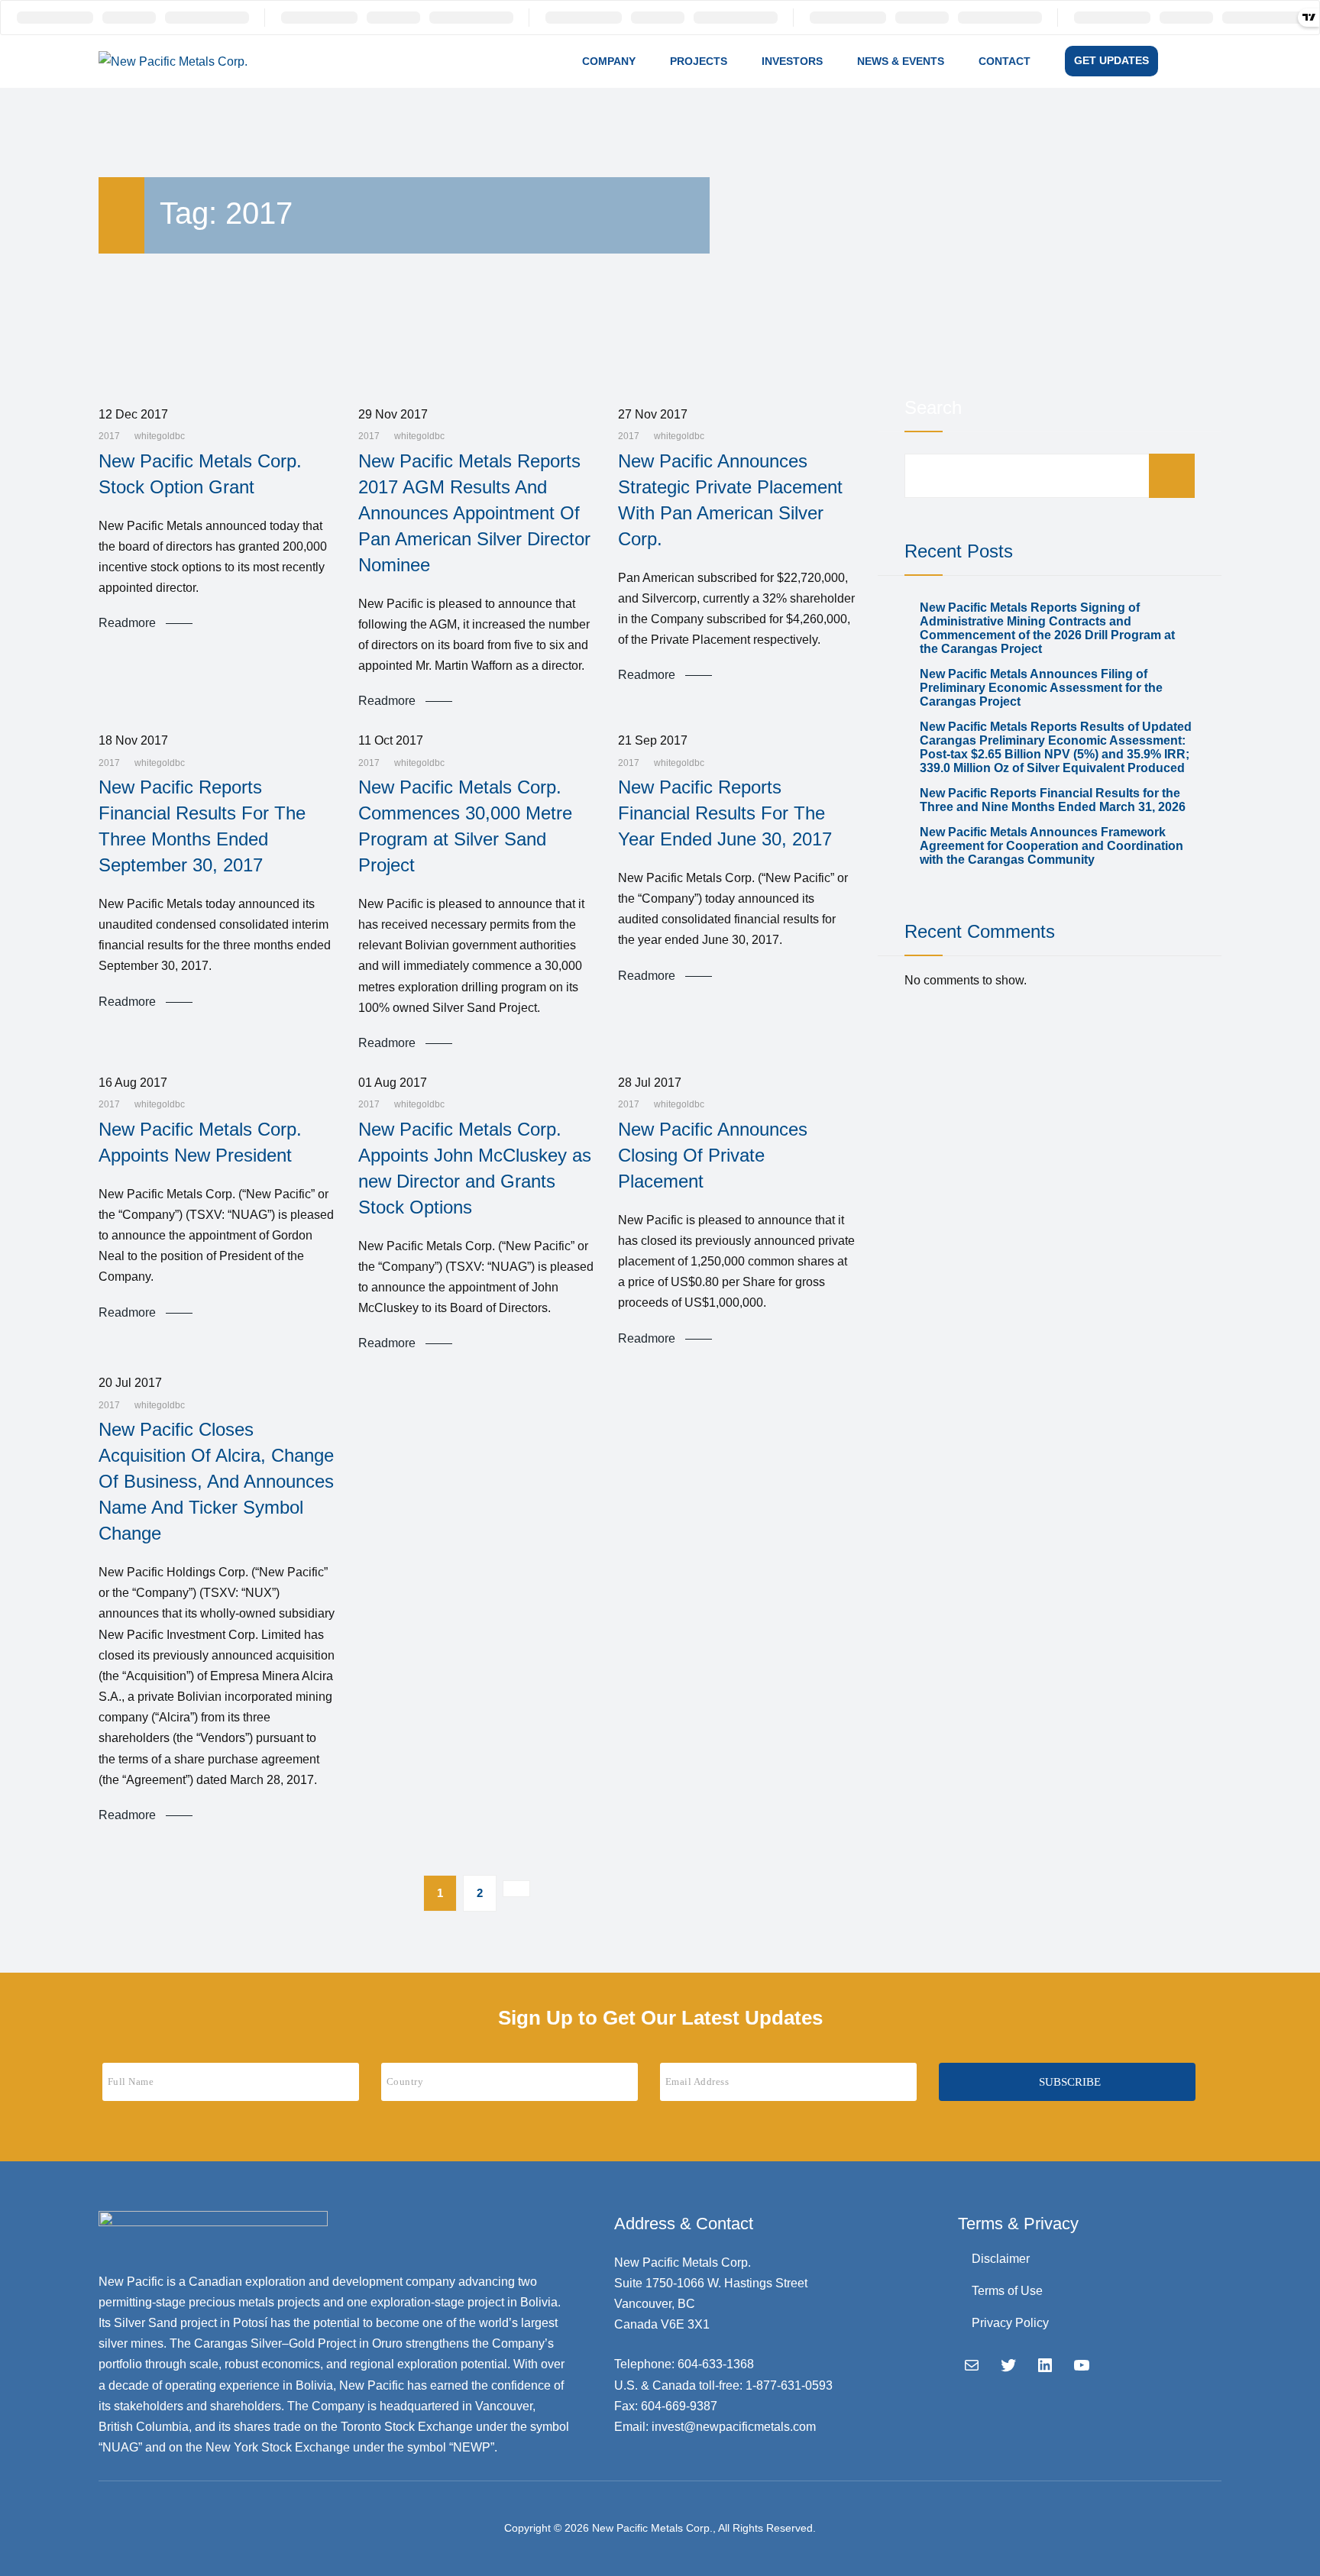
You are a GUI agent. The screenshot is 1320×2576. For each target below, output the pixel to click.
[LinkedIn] (1045, 2365)
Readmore (127, 623)
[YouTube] (1082, 2365)
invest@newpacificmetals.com (734, 2427)
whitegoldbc (160, 436)
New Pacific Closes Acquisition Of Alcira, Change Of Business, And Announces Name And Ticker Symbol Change (216, 1481)
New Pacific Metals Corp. (652, 2528)
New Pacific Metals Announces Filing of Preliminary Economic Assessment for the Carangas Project (1041, 688)
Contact (1005, 61)
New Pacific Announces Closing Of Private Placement (713, 1155)
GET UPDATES (1111, 60)
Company (609, 61)
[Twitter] (1008, 2365)
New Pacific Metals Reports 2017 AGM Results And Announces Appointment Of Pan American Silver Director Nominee (474, 513)
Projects (699, 61)
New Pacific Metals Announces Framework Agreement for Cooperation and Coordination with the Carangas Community (1051, 846)
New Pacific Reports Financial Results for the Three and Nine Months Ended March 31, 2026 (1053, 800)
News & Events (901, 61)
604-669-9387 (679, 2406)
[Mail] (972, 2365)
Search (933, 407)
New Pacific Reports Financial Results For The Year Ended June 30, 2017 (725, 813)
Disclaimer (1001, 2259)
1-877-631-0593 (789, 2385)
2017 (109, 436)
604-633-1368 (716, 2364)
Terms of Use (1007, 2291)
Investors (792, 61)
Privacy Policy (1010, 2323)
